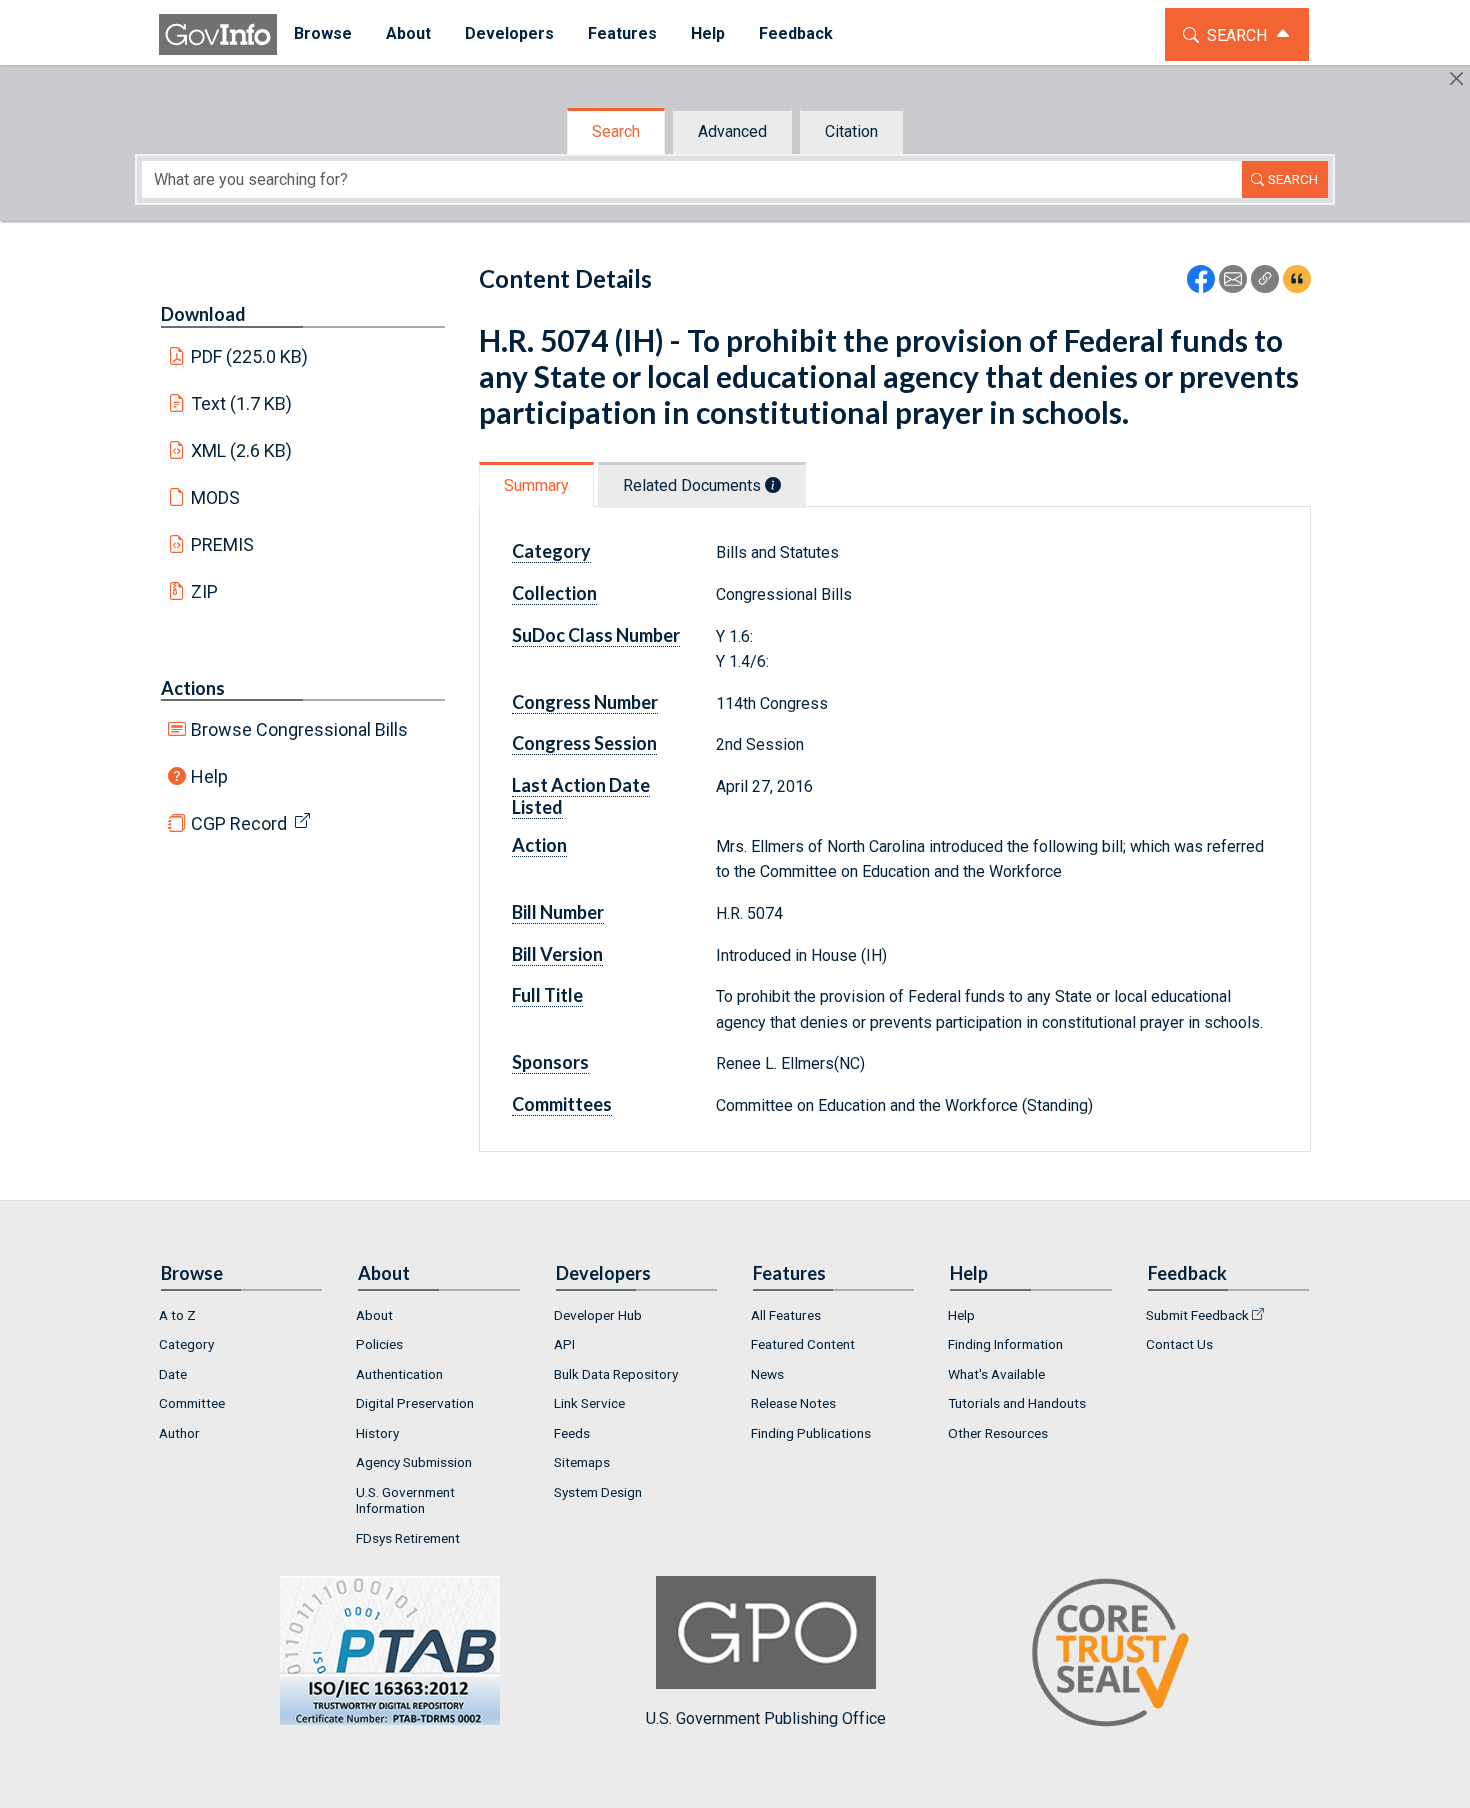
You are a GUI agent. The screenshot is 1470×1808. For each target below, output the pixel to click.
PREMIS (222, 544)
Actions (193, 688)
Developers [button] (509, 33)
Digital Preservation (415, 1403)
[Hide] (1456, 78)
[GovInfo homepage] (218, 34)
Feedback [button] (796, 33)
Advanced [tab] (732, 131)
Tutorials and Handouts (1017, 1403)
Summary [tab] (536, 485)
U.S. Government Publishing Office (766, 1718)
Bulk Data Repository (616, 1374)
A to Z (177, 1315)
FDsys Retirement (408, 1538)
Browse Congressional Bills (299, 729)
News (767, 1374)
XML (242, 450)
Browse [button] (323, 33)
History (377, 1433)
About (374, 1315)
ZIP (204, 591)
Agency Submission (414, 1462)
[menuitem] (323, 34)
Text (242, 403)
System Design (598, 1492)
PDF (250, 356)
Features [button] (622, 33)
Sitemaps (582, 1462)
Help (209, 776)
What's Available (996, 1374)
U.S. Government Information (405, 1500)
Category (186, 1344)
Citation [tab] (851, 131)
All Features (786, 1315)
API (564, 1344)
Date (173, 1374)
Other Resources (998, 1433)
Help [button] (708, 33)
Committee (192, 1403)
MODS (215, 497)
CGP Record (239, 823)
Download (203, 314)
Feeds (572, 1433)
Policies (379, 1344)
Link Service (589, 1403)
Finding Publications (811, 1433)
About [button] (408, 33)
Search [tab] (616, 131)
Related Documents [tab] (694, 485)
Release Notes (793, 1403)
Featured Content (803, 1344)
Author (179, 1433)
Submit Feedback (1197, 1315)
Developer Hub (598, 1315)
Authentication (399, 1374)
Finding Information (1005, 1344)
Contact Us (1179, 1344)
